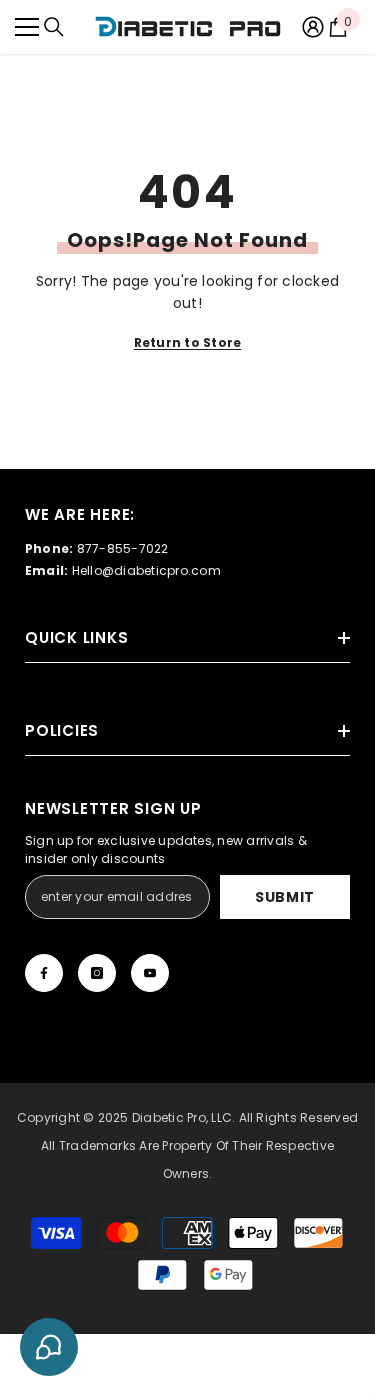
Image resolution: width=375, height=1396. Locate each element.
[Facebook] (44, 973)
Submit (285, 897)
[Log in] (313, 27)
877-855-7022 (123, 548)
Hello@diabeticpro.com (146, 570)
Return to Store (188, 342)
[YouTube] (150, 973)
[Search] (54, 27)
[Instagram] (97, 973)
